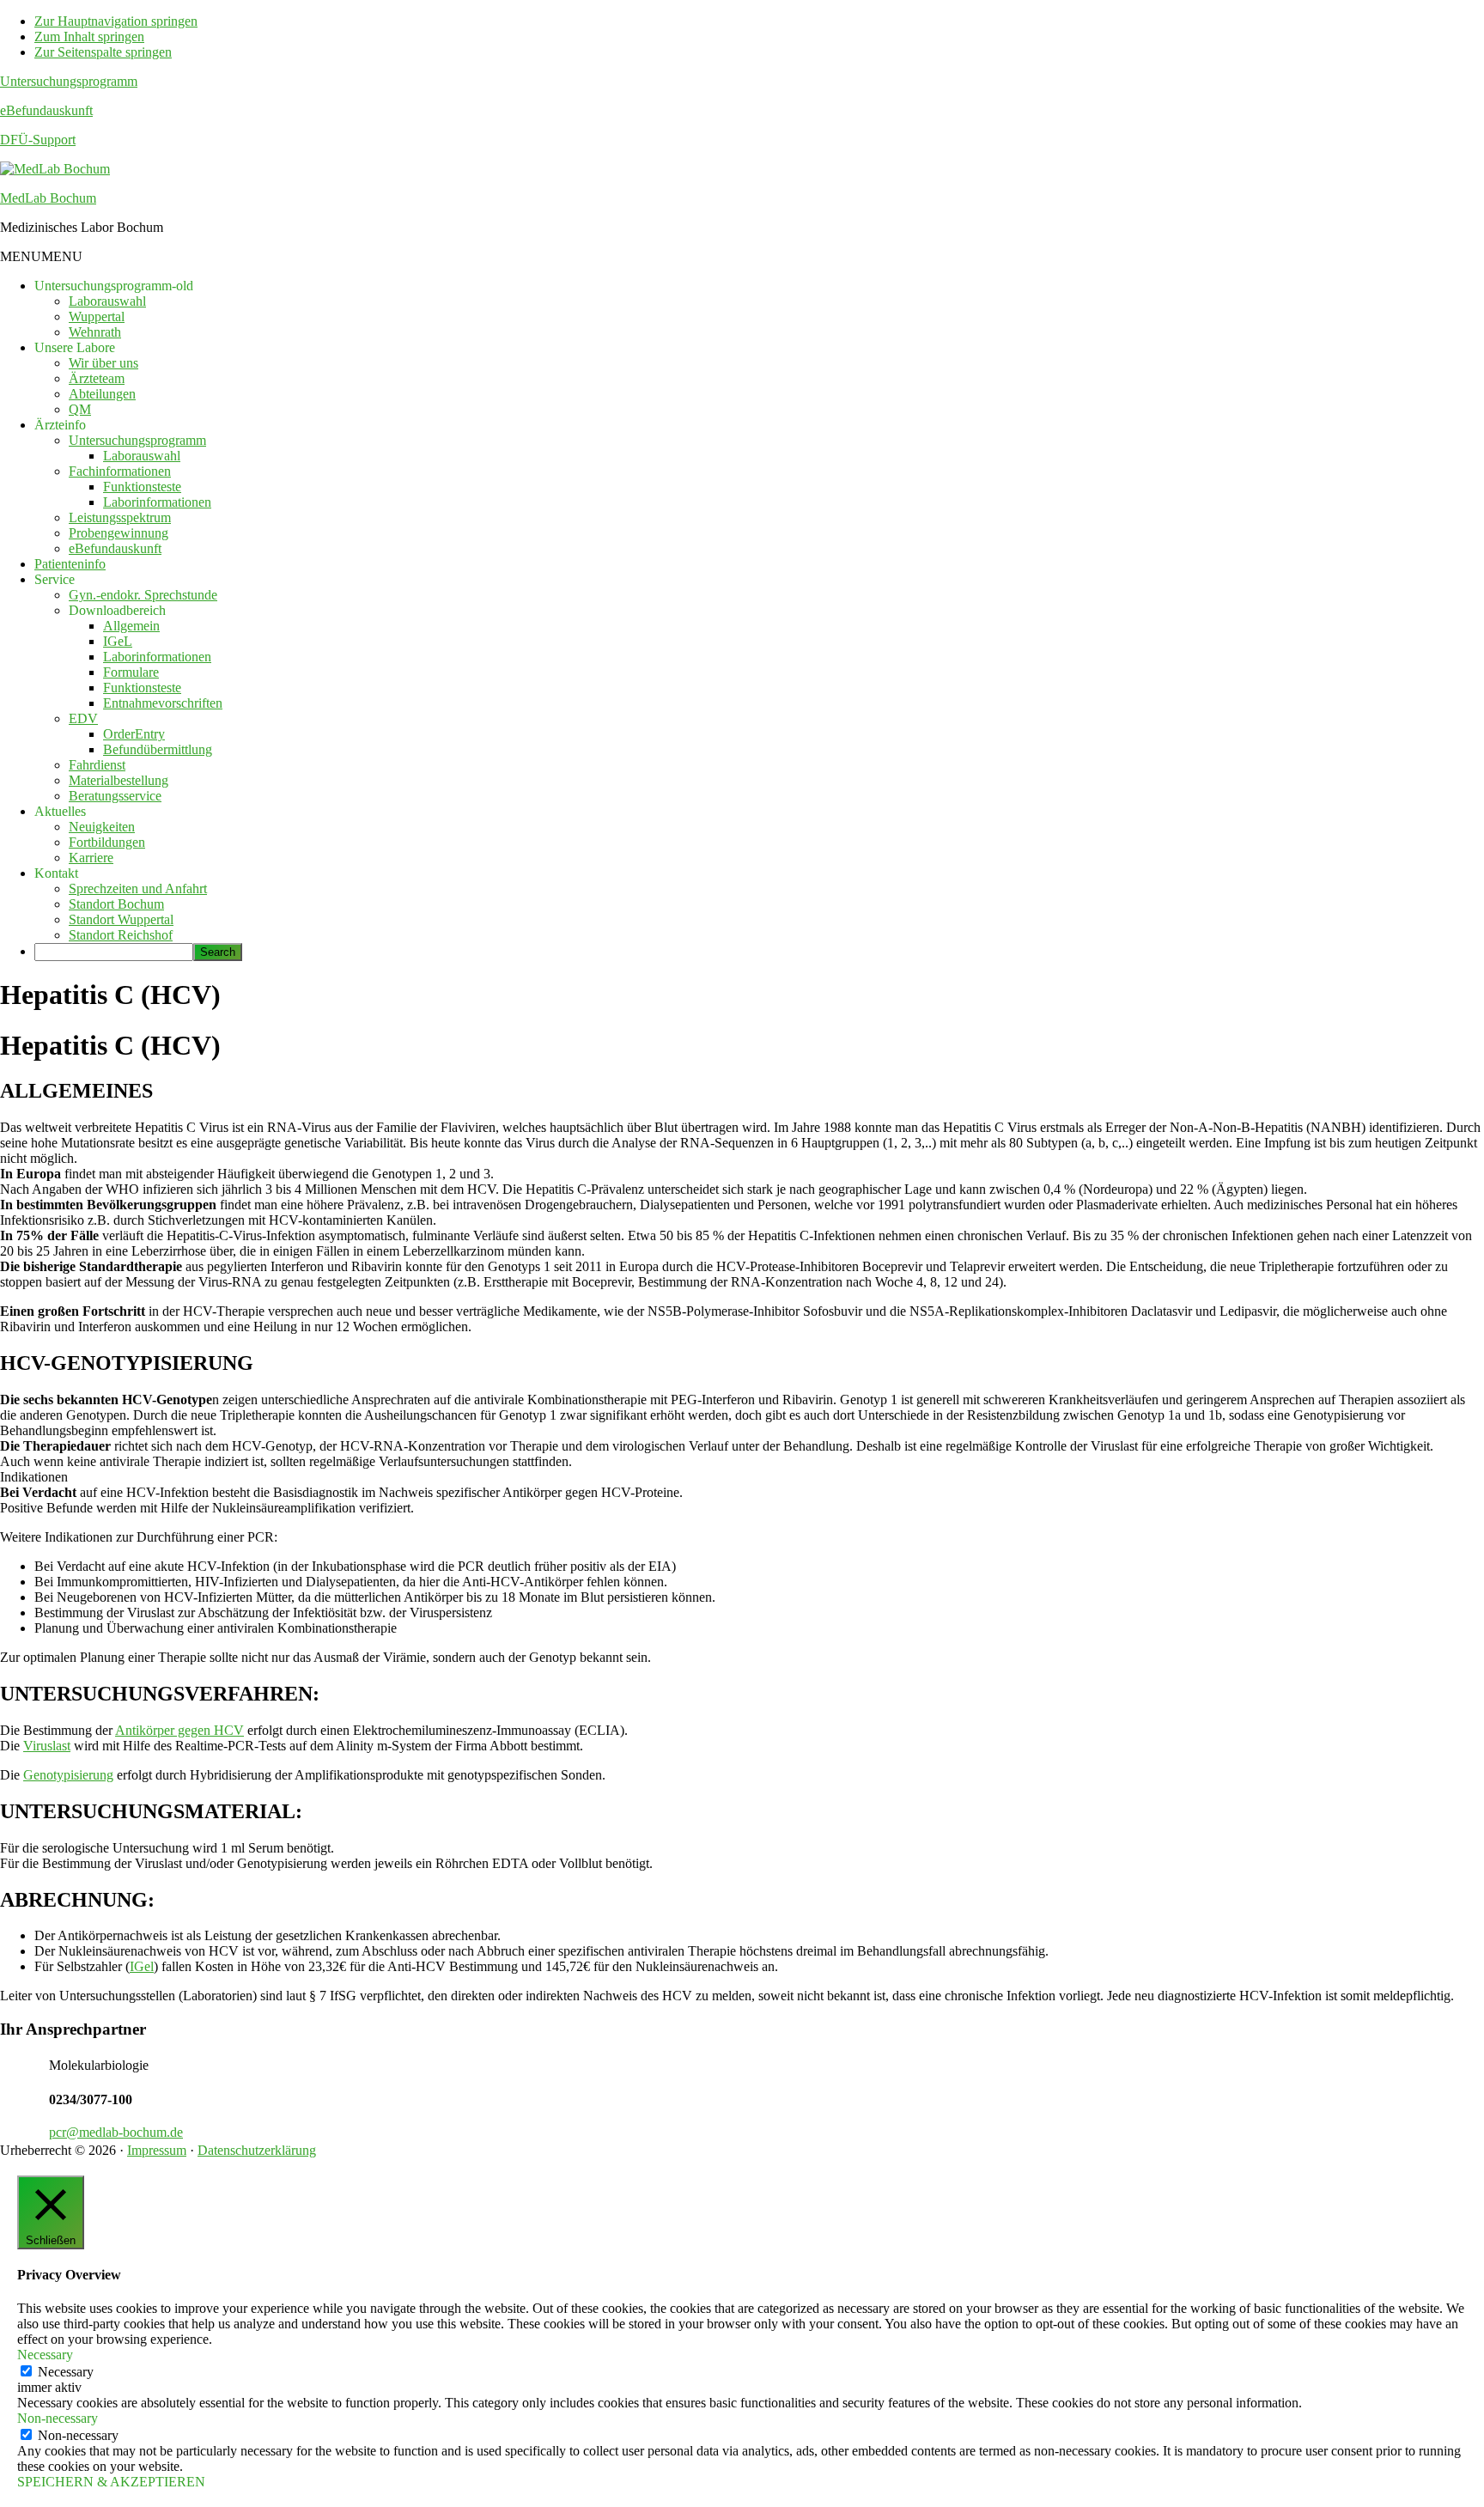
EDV (83, 718)
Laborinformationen (157, 502)
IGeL (118, 641)
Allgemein (131, 626)
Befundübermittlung (158, 749)
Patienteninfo (70, 564)
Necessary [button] (45, 2355)
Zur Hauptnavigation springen (116, 21)
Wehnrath (95, 332)
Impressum (157, 2150)
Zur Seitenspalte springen (103, 52)
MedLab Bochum (48, 198)
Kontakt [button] (56, 873)
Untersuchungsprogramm (69, 81)
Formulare (131, 672)
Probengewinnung (119, 533)
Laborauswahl (107, 301)
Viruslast (47, 1746)
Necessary (66, 2372)
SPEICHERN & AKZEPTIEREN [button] (111, 2482)
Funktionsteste (142, 487)
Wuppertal (97, 316)
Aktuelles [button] (60, 811)
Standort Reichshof (121, 935)
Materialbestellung (119, 780)
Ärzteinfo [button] (60, 425)
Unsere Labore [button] (75, 347)
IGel (142, 1966)
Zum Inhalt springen (89, 37)
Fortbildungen (107, 842)
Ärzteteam (97, 378)
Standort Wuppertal (121, 919)
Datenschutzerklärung (257, 2150)
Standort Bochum (116, 904)
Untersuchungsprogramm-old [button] (114, 286)
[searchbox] (114, 952)
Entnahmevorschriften (163, 703)
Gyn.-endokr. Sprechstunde (143, 595)
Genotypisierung (68, 1775)
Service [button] (55, 579)
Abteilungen (102, 394)
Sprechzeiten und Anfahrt (138, 888)
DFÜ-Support (38, 140)
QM (80, 409)
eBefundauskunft (46, 110)
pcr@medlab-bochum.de (116, 2132)
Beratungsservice (115, 796)
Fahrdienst (97, 765)
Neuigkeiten (102, 827)
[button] (41, 256)
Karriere (91, 858)
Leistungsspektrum (120, 517)
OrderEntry (134, 734)
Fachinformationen (120, 471)
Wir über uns (103, 363)
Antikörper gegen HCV (179, 1730)
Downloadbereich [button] (117, 610)
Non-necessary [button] (58, 2418)
